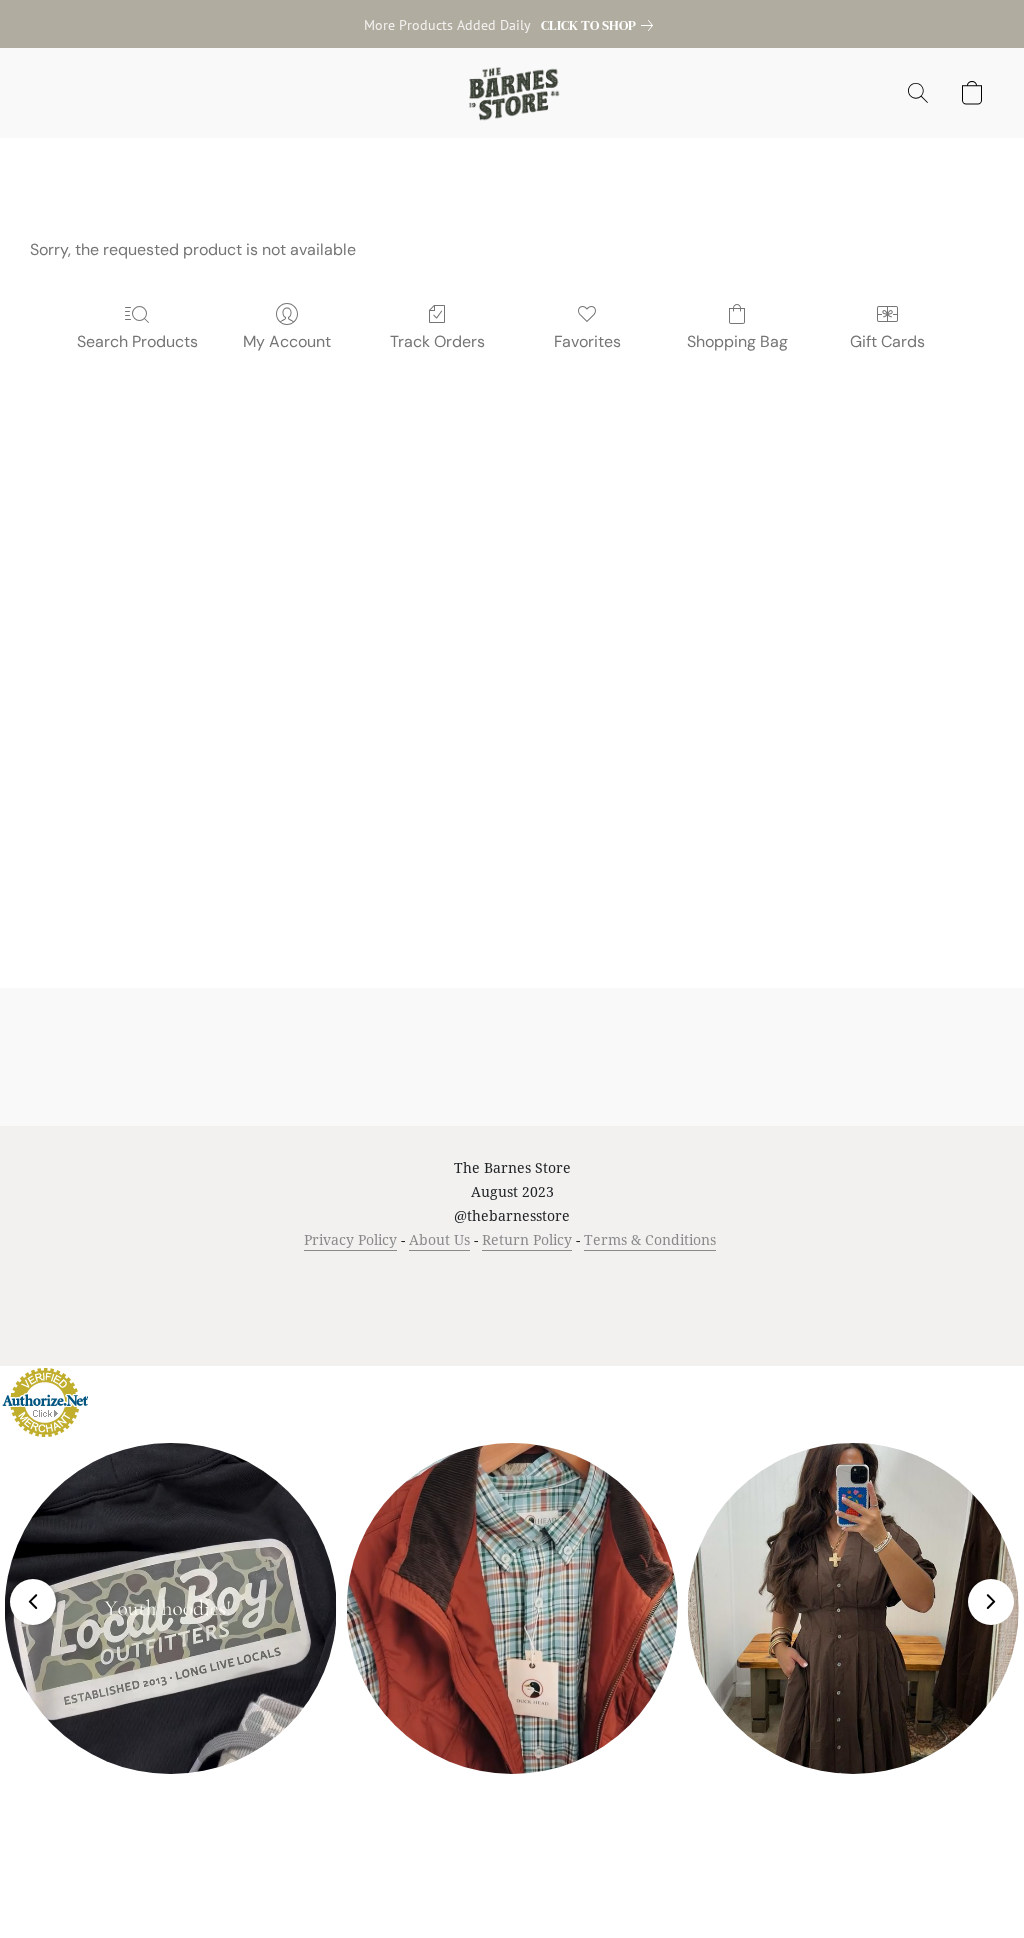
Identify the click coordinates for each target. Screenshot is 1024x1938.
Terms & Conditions (650, 1239)
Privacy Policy (350, 1239)
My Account (287, 341)
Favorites (587, 341)
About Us (439, 1239)
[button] (512, 93)
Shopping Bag (737, 341)
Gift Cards (887, 341)
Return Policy (527, 1239)
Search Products (137, 341)
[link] (601, 25)
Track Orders (437, 341)
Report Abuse (723, 1277)
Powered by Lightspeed (512, 1313)
